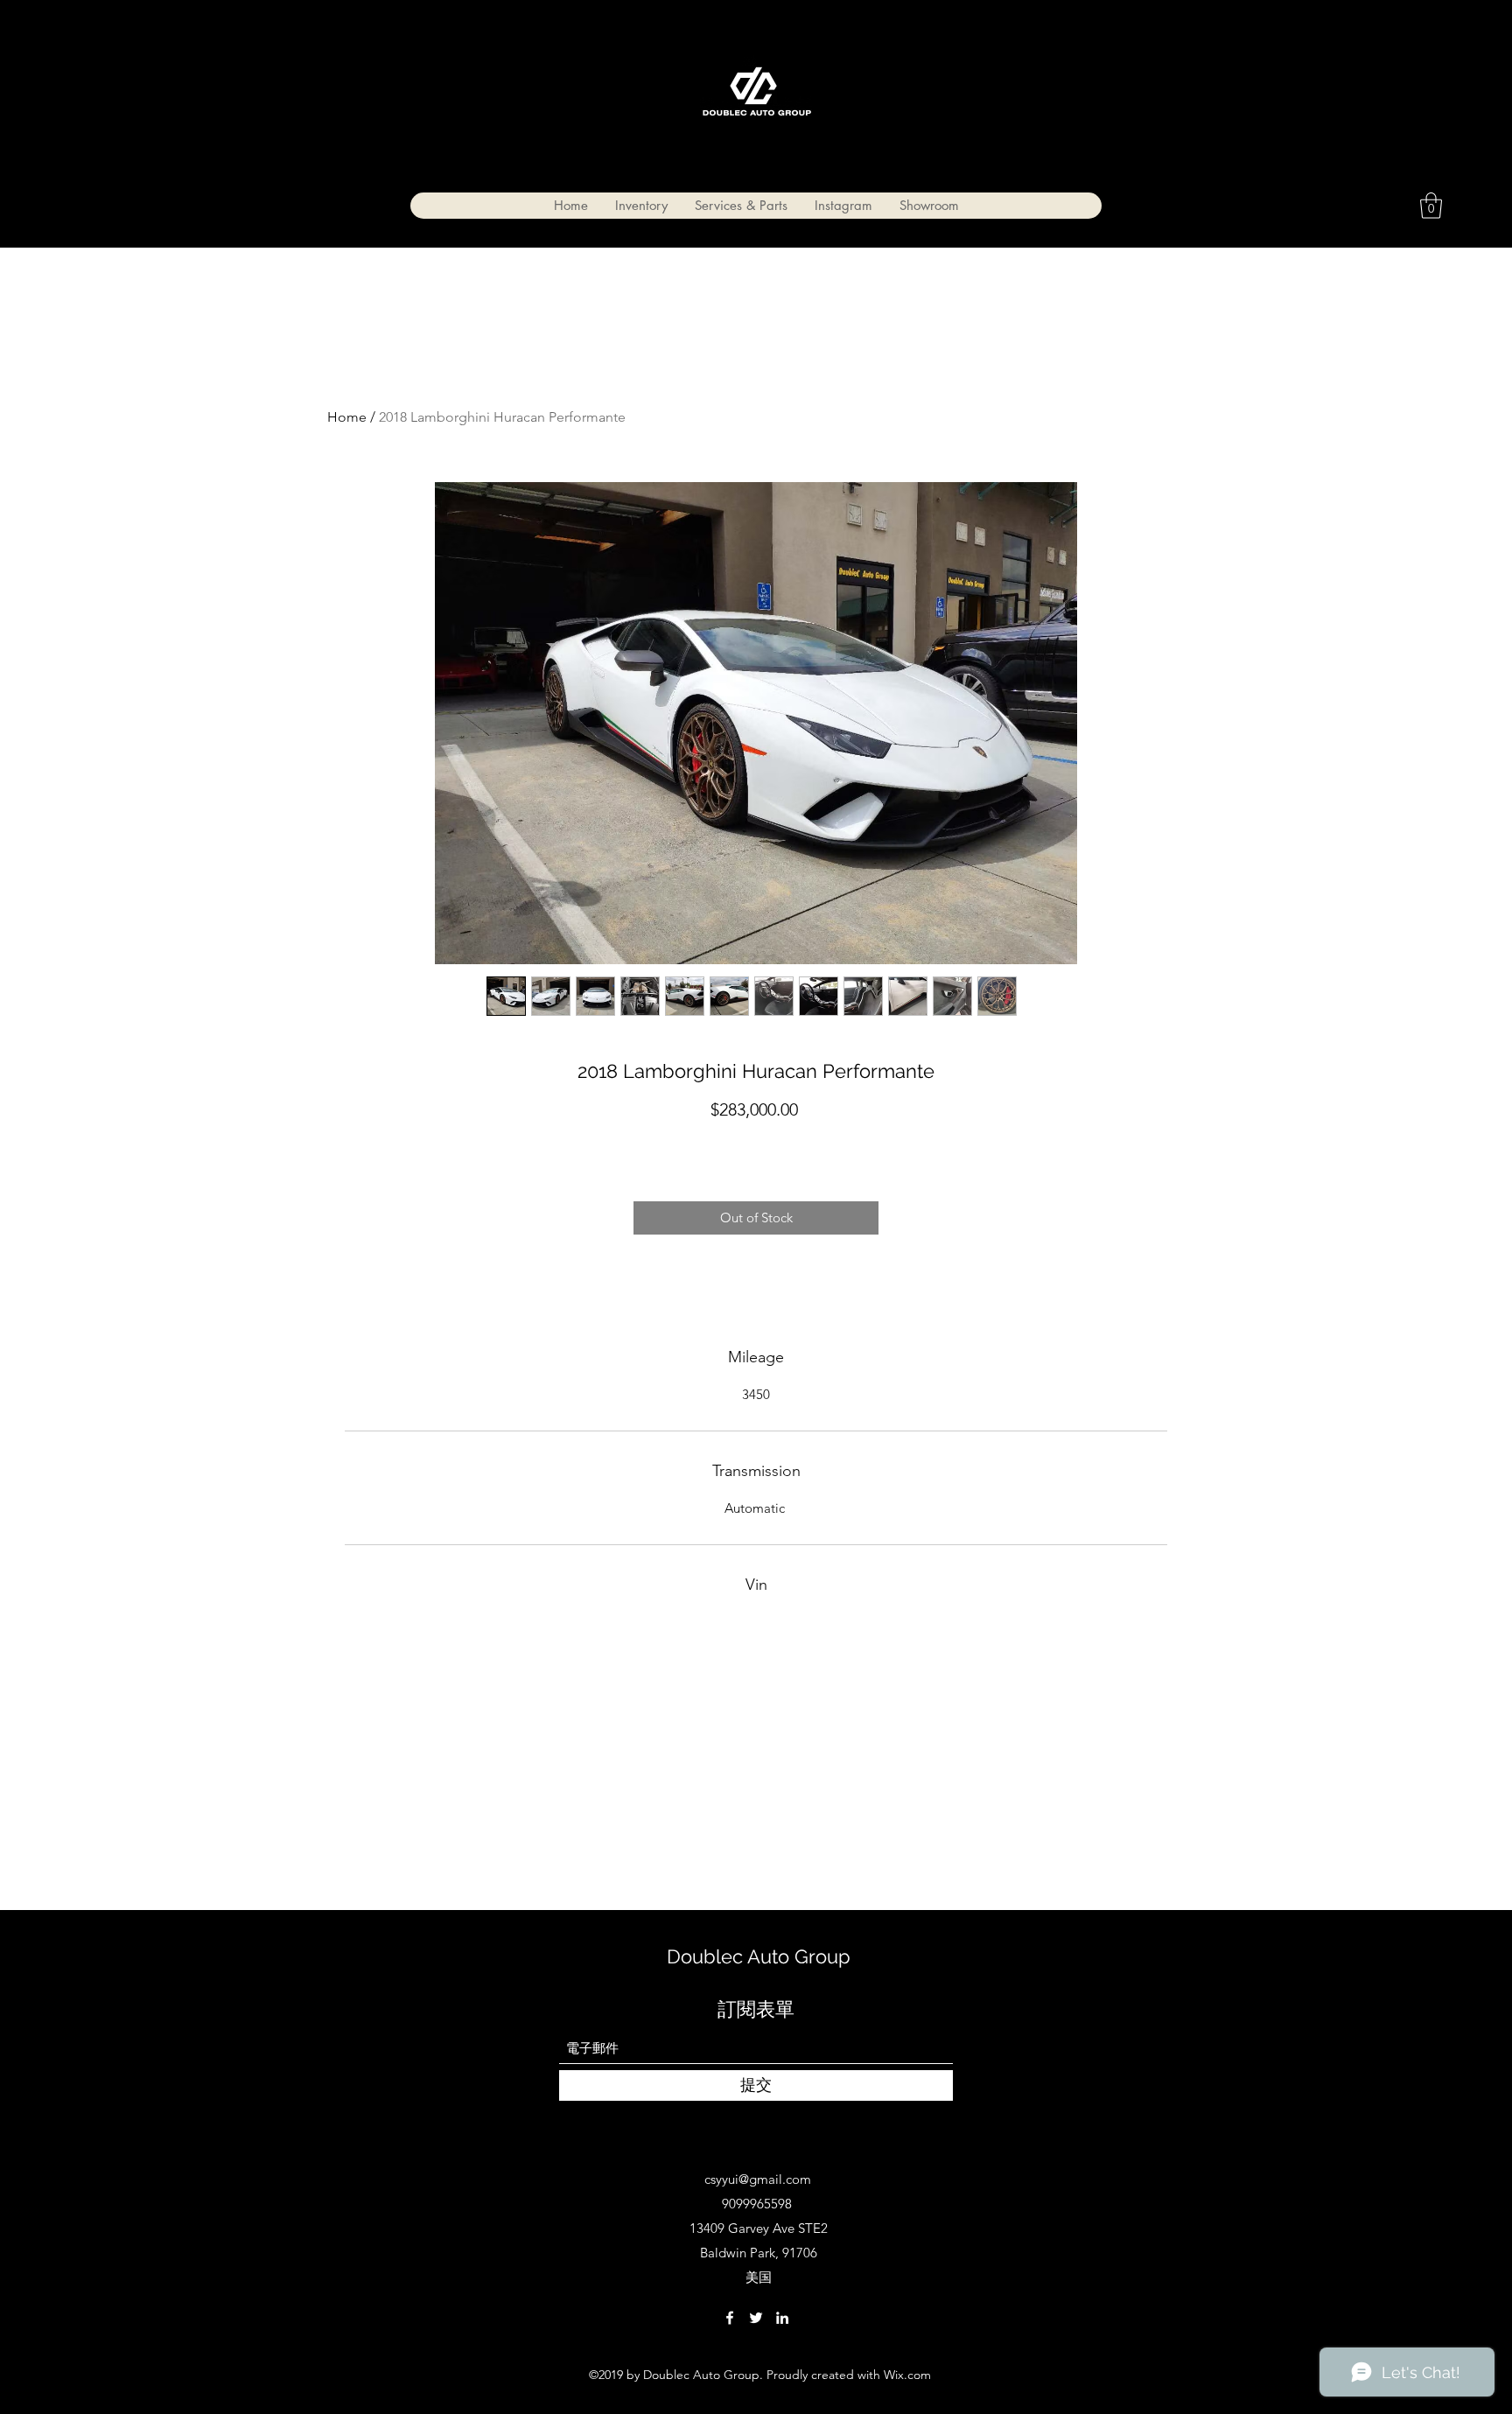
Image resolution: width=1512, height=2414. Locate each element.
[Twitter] (756, 2318)
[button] (1431, 206)
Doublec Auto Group (759, 1956)
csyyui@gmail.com (758, 2179)
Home (347, 417)
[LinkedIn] (782, 2318)
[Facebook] (730, 2318)
